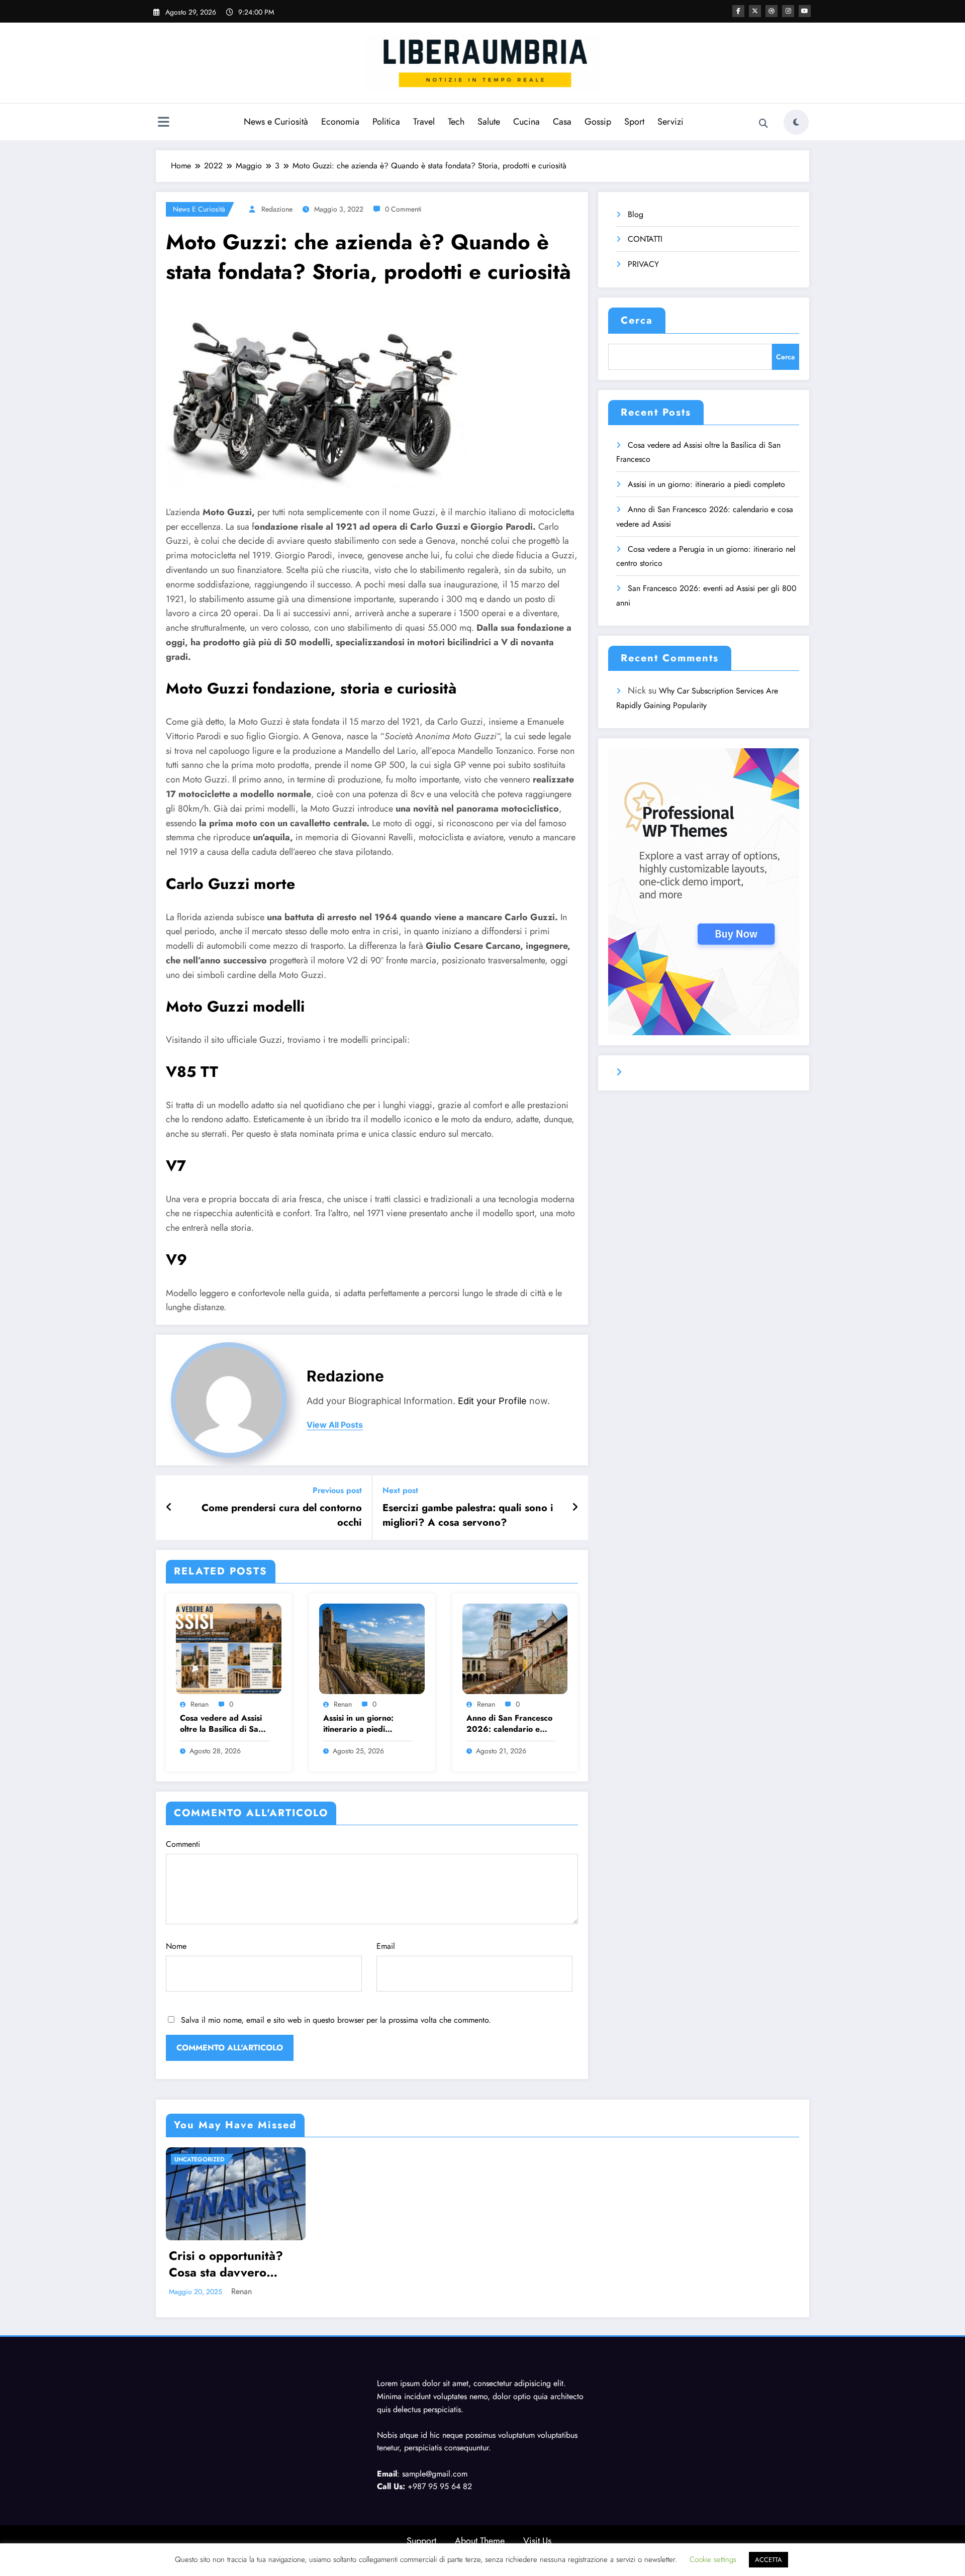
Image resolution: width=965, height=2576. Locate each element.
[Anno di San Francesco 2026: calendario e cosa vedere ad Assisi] (515, 1648)
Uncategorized (200, 2159)
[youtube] (805, 11)
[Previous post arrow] (169, 1508)
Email (386, 1946)
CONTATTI (645, 239)
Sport (634, 122)
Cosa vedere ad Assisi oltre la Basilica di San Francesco (221, 1724)
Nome (176, 1946)
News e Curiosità (276, 122)
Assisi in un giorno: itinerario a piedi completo (358, 1724)
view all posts (335, 1425)
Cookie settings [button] (713, 2559)
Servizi (670, 122)
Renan (200, 1704)
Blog (636, 214)
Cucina (526, 122)
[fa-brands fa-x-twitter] (755, 11)
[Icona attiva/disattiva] (163, 123)
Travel (424, 122)
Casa (562, 122)
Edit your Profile (492, 1401)
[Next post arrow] (575, 1508)
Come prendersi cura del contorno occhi (282, 1515)
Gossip (598, 122)
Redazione (277, 209)
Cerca (637, 320)
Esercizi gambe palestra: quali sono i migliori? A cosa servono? (468, 1515)
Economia (340, 122)
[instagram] (788, 11)
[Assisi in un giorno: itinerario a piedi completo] (372, 1648)
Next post (400, 1490)
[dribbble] (771, 11)
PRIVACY (643, 264)
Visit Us (537, 2541)
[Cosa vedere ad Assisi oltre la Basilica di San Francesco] (229, 1648)
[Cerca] (763, 124)
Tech (456, 122)
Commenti (183, 1844)
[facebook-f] (738, 11)
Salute (489, 122)
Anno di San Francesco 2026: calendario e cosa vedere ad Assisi (509, 1724)
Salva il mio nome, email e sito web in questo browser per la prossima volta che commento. (336, 2020)
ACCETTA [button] (768, 2560)
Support (421, 2541)
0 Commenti (403, 209)
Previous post (337, 1490)
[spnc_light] (796, 122)
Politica (386, 122)
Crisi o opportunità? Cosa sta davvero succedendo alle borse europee (232, 2264)
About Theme (480, 2541)
